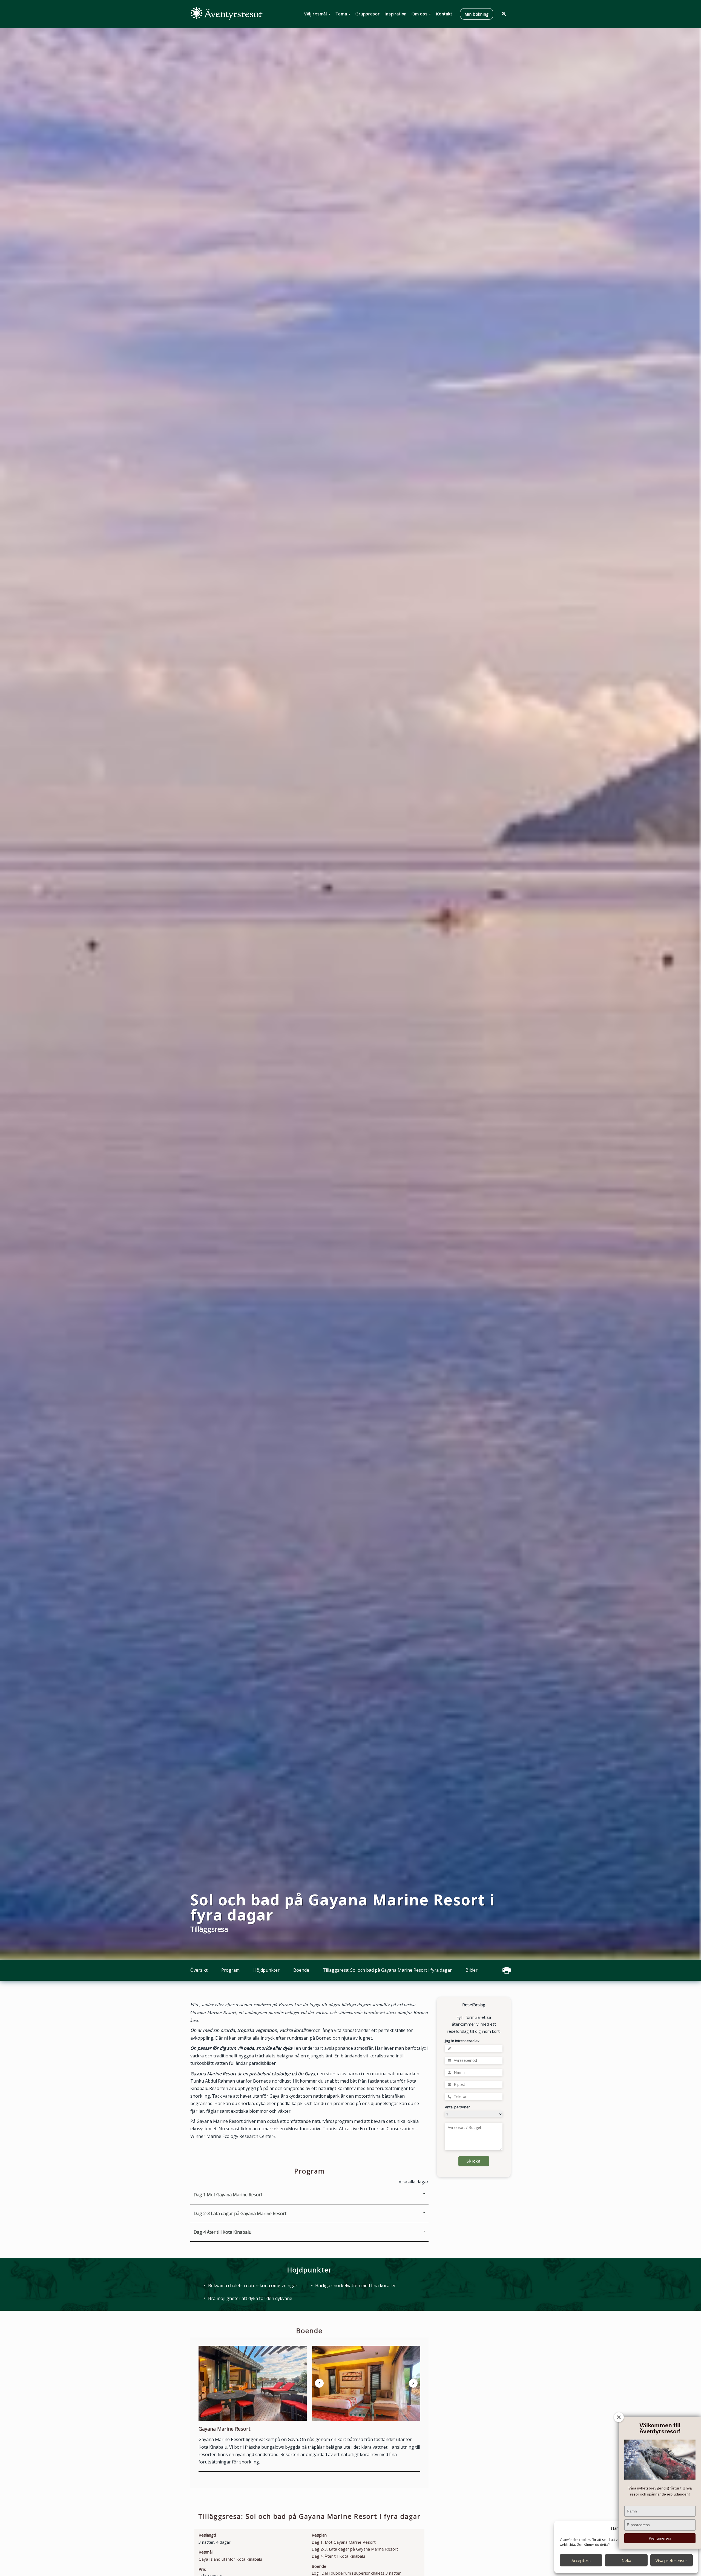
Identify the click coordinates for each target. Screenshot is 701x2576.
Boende (301, 1970)
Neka (626, 2560)
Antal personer (457, 2107)
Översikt (199, 1970)
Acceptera (581, 2560)
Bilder (472, 1970)
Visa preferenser (671, 2560)
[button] (351, 2415)
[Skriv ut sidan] (507, 1970)
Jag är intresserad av (462, 2041)
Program (230, 1970)
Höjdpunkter (266, 1970)
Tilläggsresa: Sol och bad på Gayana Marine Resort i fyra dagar (387, 1970)
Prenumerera (660, 2538)
